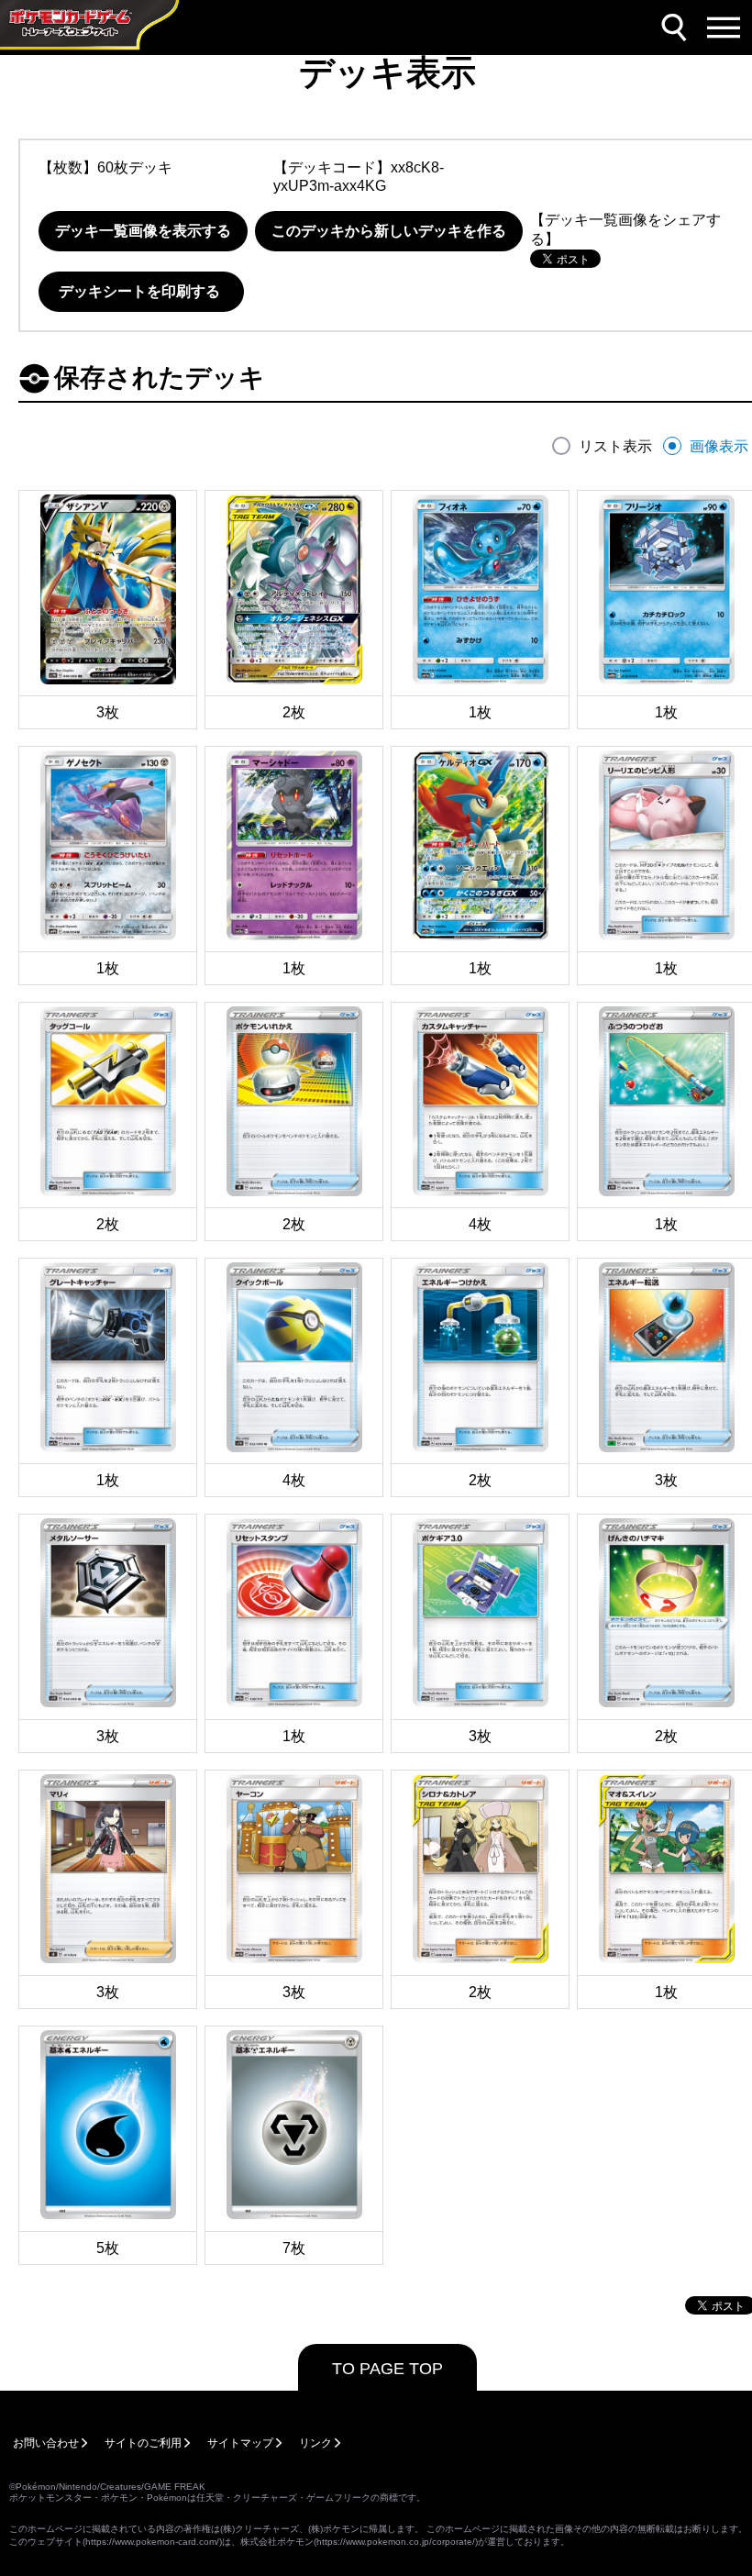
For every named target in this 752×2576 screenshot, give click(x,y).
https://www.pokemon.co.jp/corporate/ (396, 2542)
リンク (315, 2443)
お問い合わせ (46, 2443)
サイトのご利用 (143, 2443)
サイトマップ (240, 2443)
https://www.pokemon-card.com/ (152, 2542)
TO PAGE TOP (387, 2369)
